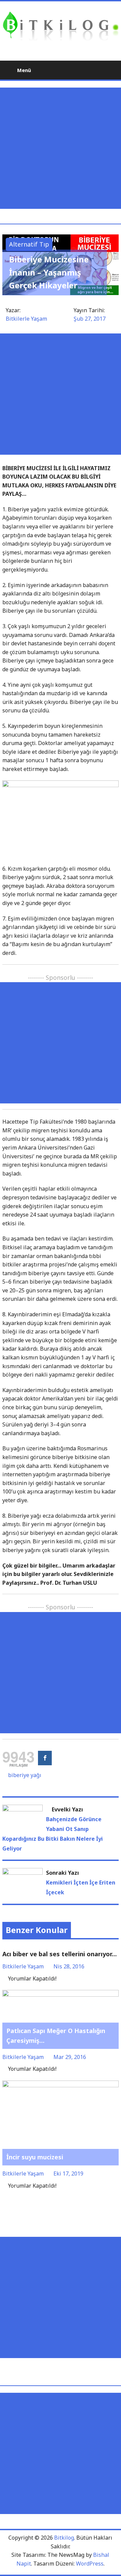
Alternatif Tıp (29, 244)
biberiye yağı (25, 1775)
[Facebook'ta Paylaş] (45, 1758)
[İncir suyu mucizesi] (61, 2085)
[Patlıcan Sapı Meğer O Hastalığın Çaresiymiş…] (61, 1994)
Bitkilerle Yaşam (26, 319)
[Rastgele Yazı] (97, 70)
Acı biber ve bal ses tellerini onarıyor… (59, 1954)
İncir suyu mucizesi (35, 2157)
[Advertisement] (61, 148)
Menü (23, 70)
